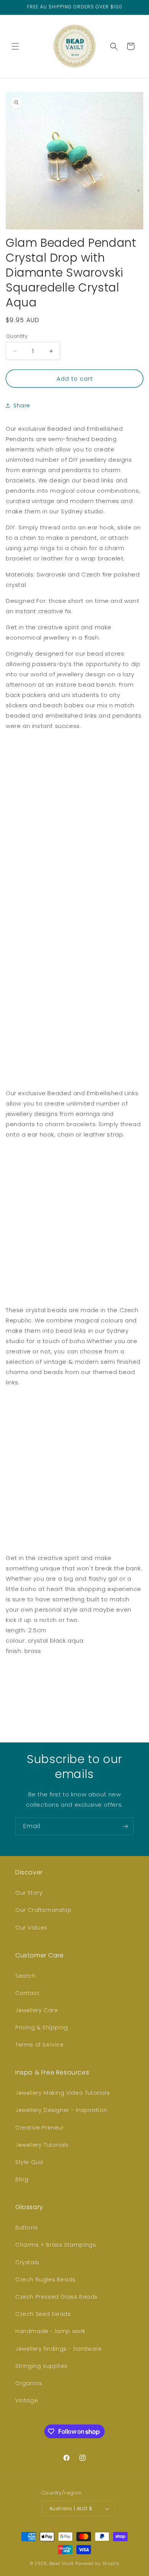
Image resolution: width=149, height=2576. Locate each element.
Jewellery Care (36, 2010)
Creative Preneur (40, 2128)
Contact (27, 1993)
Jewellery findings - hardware (58, 2349)
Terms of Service (40, 2045)
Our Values (31, 1928)
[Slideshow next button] (140, 1690)
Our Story (29, 1893)
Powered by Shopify (97, 2563)
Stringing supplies (41, 2366)
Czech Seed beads (43, 2314)
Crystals (27, 2262)
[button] (15, 46)
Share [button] (22, 405)
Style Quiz (29, 2162)
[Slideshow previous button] (9, 1690)
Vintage (27, 2400)
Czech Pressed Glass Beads (57, 2297)
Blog (22, 2179)
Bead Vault (62, 2563)
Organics (29, 2383)
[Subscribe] (125, 1826)
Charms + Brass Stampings (56, 2245)
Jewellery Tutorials (42, 2145)
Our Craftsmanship (43, 1910)
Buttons (27, 2228)
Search (26, 1976)
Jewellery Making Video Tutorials (62, 2093)
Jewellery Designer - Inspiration (61, 2110)
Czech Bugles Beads (45, 2280)
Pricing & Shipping (42, 2027)
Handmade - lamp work (50, 2331)
